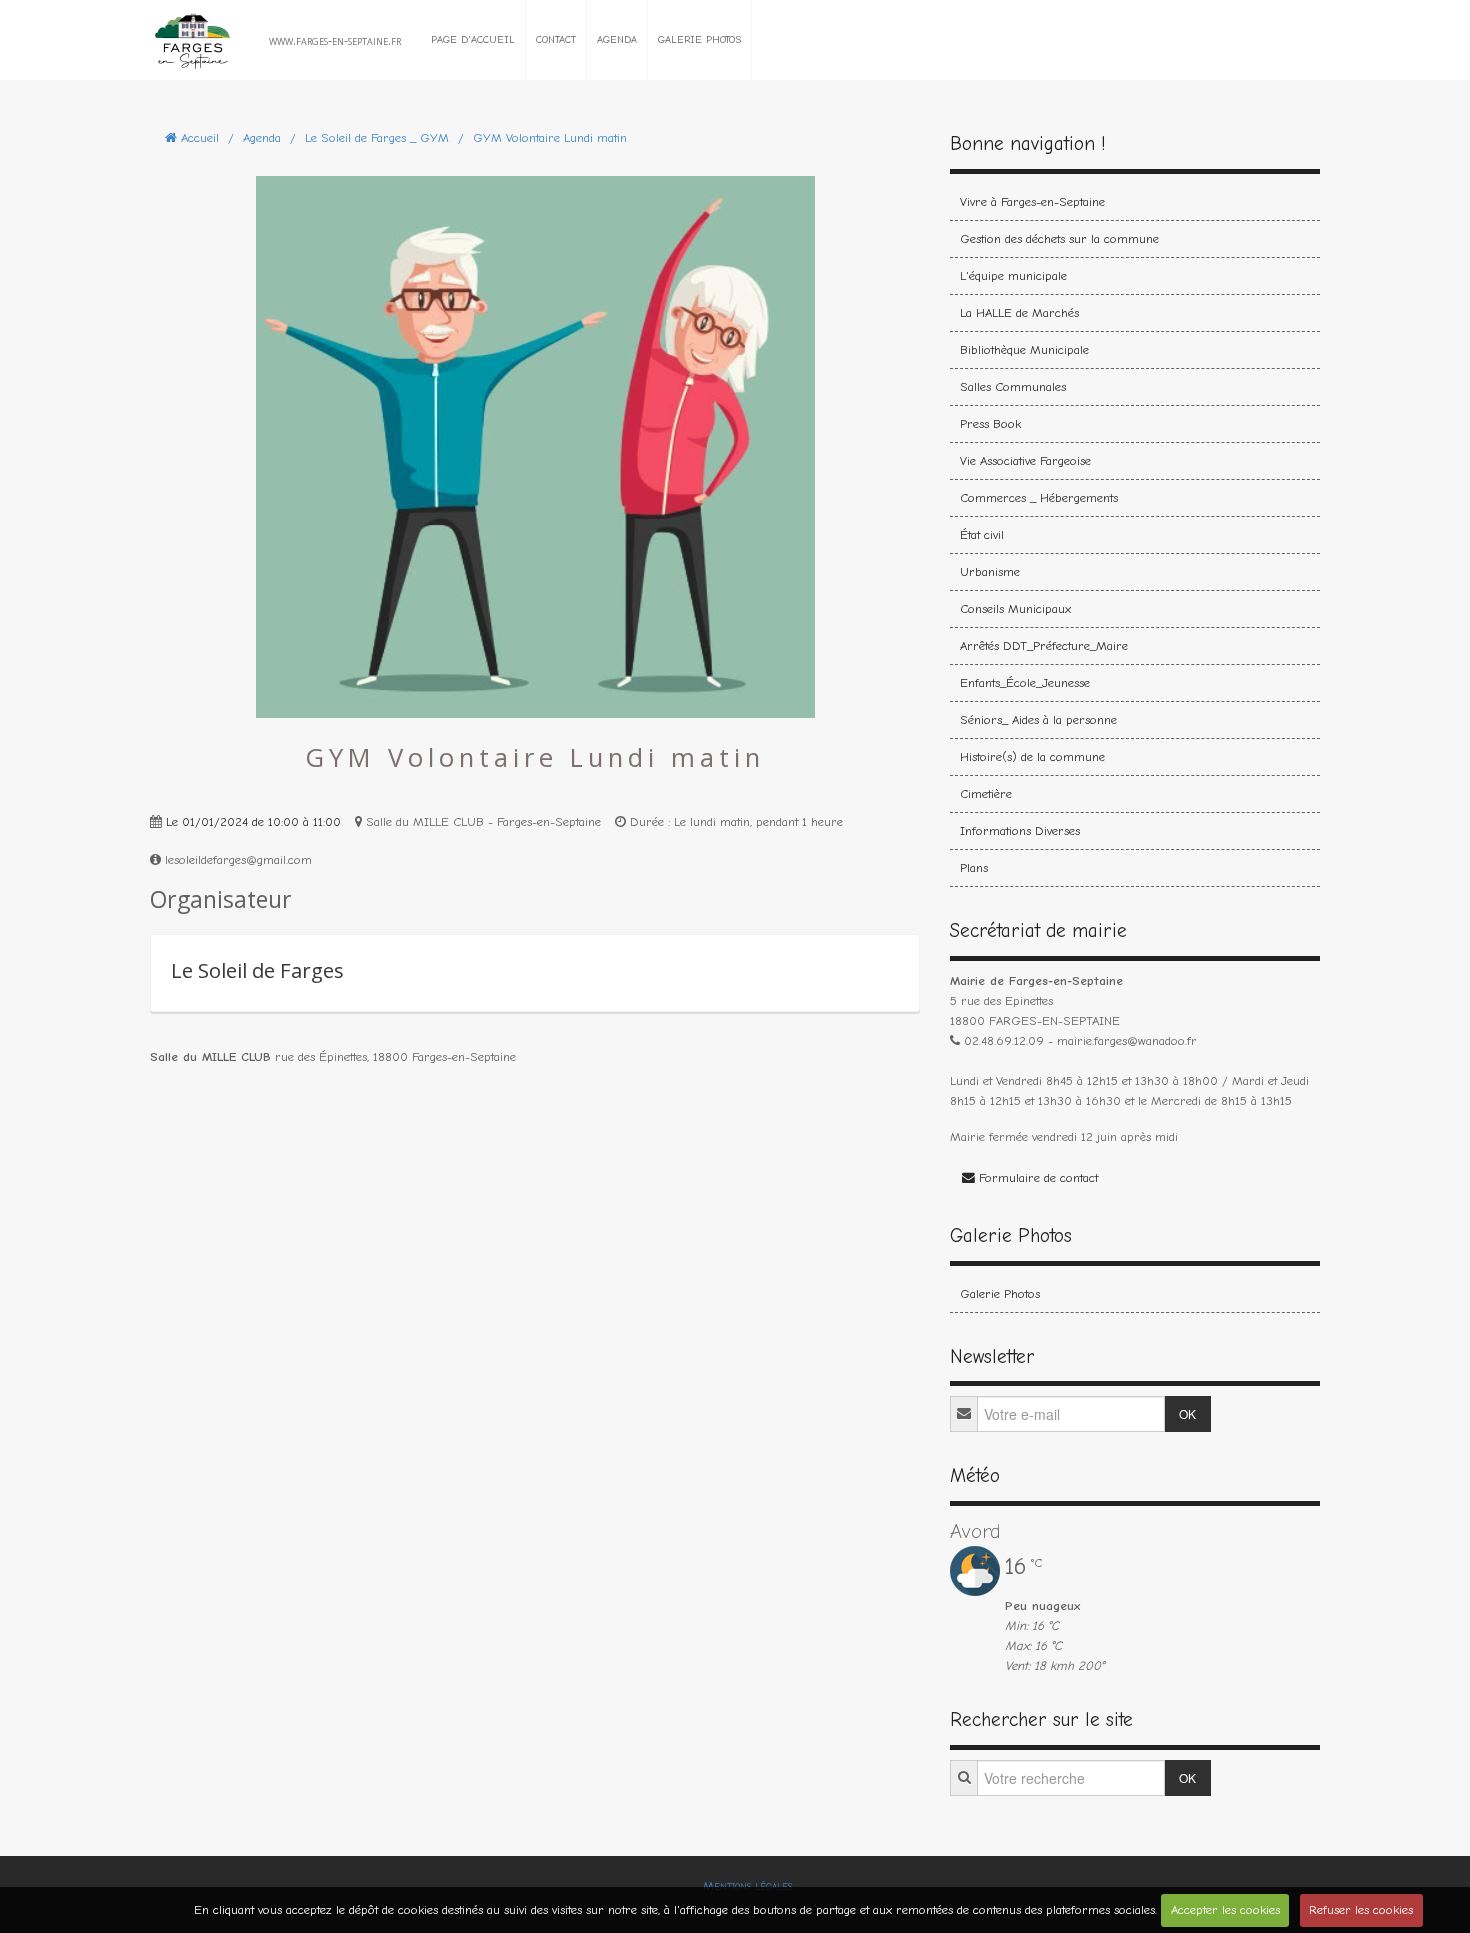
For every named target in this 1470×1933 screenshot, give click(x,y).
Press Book (990, 423)
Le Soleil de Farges (257, 970)
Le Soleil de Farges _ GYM (377, 137)
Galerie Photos (699, 40)
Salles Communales (1013, 386)
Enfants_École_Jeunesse (1025, 682)
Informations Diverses (1020, 830)
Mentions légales (747, 1885)
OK (1187, 1413)
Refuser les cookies (1361, 1909)
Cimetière (986, 793)
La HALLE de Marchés (1019, 312)
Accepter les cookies (1225, 1909)
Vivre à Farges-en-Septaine (1032, 201)
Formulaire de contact (1036, 1177)
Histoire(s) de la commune (1032, 756)
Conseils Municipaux (1015, 608)
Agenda (617, 40)
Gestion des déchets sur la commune (1059, 238)
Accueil (200, 137)
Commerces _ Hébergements (1039, 497)
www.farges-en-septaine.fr (335, 40)
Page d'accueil (473, 40)
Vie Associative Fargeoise (1025, 460)
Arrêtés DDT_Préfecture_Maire (1044, 645)
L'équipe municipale (1013, 275)
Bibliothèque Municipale (1024, 349)
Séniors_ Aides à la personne (1038, 719)
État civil (982, 534)
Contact (556, 40)
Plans (974, 867)
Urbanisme (990, 571)
